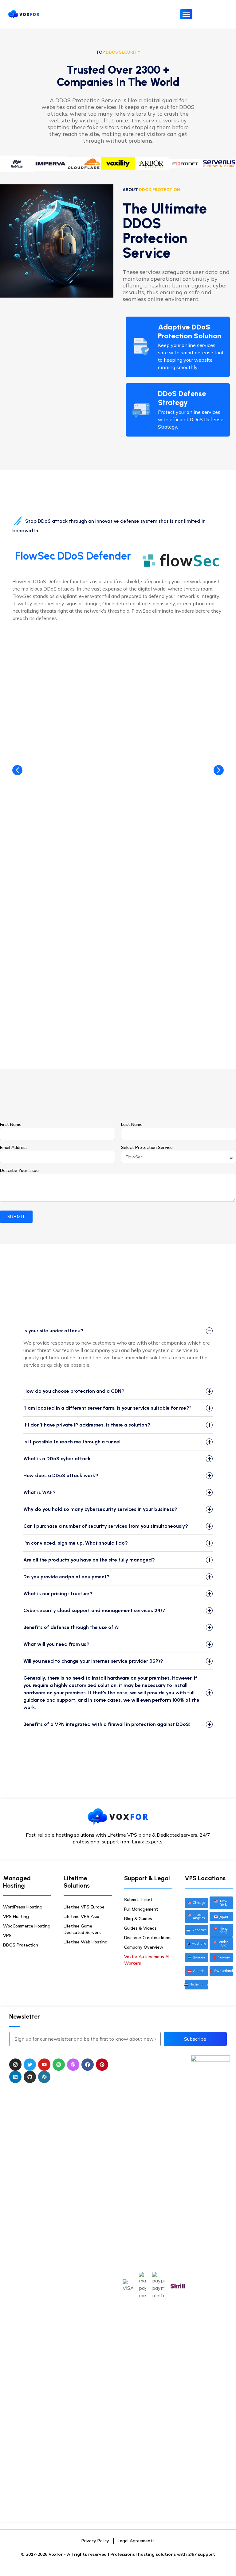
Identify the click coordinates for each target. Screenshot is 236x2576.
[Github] (30, 2077)
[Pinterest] (102, 2065)
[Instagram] (15, 2065)
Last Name (132, 1124)
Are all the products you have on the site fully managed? (89, 1560)
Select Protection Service (147, 1147)
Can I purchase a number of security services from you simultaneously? (106, 1526)
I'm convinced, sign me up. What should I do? (76, 1543)
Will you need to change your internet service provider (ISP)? (93, 1661)
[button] (219, 770)
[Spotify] (59, 2065)
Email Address (14, 1147)
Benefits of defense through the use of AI (71, 1627)
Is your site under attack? (53, 1331)
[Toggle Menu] (186, 14)
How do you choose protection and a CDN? (74, 1391)
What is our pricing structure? (58, 1594)
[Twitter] (30, 2065)
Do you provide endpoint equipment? (67, 1577)
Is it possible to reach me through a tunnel (72, 1442)
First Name (11, 1124)
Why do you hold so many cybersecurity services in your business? (100, 1509)
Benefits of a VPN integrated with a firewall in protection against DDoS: (107, 1724)
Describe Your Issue (19, 1170)
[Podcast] (73, 2065)
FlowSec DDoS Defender (73, 556)
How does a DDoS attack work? (61, 1475)
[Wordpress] (44, 2077)
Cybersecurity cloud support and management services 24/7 (94, 1610)
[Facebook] (88, 2065)
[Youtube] (44, 2065)
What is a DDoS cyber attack (57, 1459)
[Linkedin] (15, 2077)
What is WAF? (39, 1492)
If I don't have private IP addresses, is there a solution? (87, 1425)
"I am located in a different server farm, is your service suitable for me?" (107, 1408)
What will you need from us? (56, 1644)
